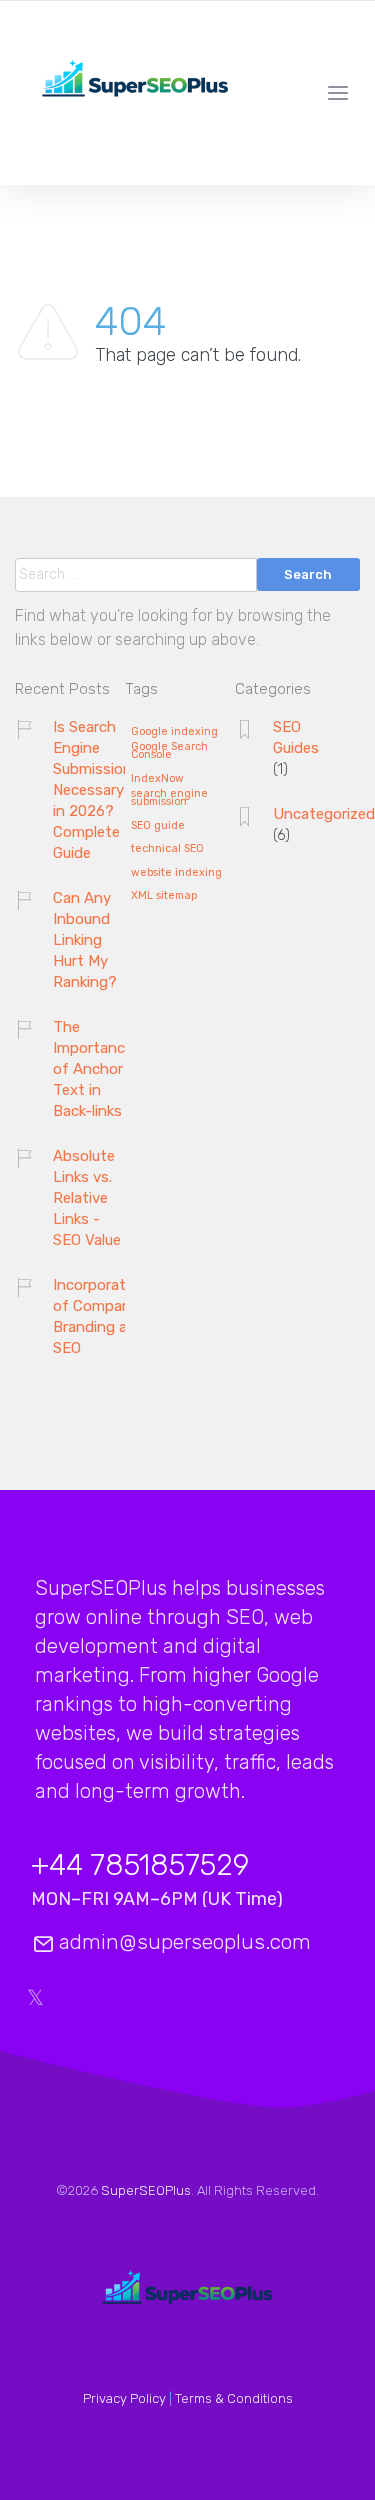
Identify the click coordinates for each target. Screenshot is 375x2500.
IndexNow (157, 779)
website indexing (176, 873)
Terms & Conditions (234, 2398)
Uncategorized (324, 814)
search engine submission (169, 798)
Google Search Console (169, 751)
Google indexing (174, 732)
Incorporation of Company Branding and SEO (100, 1316)
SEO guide (158, 826)
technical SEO (167, 849)
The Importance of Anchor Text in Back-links (93, 1069)
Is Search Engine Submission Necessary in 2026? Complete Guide (92, 790)
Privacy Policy (124, 2398)
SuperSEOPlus (146, 2190)
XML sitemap (164, 896)
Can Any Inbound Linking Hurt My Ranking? (85, 940)
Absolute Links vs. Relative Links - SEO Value (87, 1198)
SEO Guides (296, 737)
